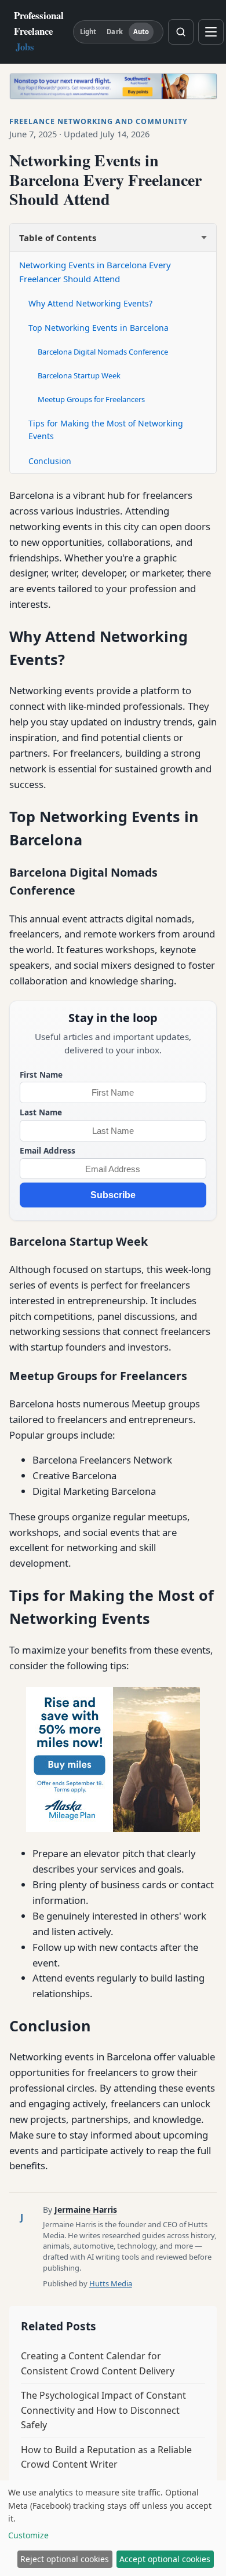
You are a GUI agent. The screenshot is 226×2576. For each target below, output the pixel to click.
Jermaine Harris (86, 2210)
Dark (114, 32)
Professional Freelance (39, 31)
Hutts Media (111, 2283)
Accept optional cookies (165, 2559)
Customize (28, 2535)
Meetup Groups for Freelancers (91, 399)
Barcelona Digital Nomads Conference (103, 352)
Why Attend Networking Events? (90, 303)
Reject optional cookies (65, 2559)
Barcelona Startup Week (79, 375)
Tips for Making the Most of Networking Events (106, 430)
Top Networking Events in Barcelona (99, 328)
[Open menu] (211, 32)
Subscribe (113, 1195)
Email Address (48, 1150)
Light (88, 32)
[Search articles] (181, 32)
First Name (41, 1074)
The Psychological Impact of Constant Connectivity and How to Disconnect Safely (103, 2410)
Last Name (41, 1112)
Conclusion (50, 461)
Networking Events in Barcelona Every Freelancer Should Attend (95, 272)
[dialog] (113, 2528)
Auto (141, 32)
